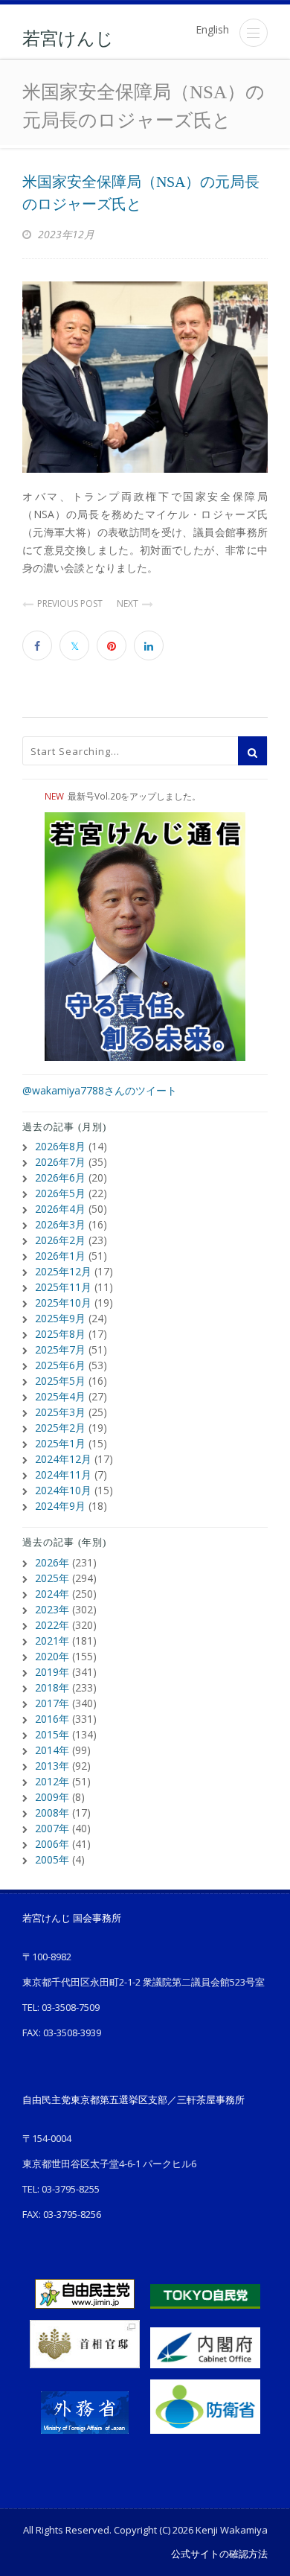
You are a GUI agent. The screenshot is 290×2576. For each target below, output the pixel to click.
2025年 (52, 1578)
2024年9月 (60, 1506)
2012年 (52, 1781)
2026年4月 (60, 1209)
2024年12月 (63, 1459)
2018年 (52, 1687)
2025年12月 (63, 1271)
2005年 (52, 1859)
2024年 (52, 1594)
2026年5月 (60, 1193)
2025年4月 (60, 1396)
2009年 (52, 1797)
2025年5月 (60, 1381)
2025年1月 (60, 1443)
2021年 (52, 1641)
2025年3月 (60, 1412)
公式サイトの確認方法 (219, 2554)
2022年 (52, 1625)
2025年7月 (60, 1349)
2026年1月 (60, 1256)
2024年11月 (63, 1474)
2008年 (52, 1813)
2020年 (52, 1656)
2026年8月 (60, 1146)
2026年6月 (60, 1177)
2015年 (52, 1734)
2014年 (52, 1750)
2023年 (52, 1609)
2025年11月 (63, 1287)
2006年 (52, 1844)
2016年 (52, 1719)
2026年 (52, 1562)
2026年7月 (60, 1162)
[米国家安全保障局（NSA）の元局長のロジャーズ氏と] (145, 377)
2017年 (52, 1703)
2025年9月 (60, 1318)
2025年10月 (63, 1303)
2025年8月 (60, 1334)
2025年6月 (60, 1365)
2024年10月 (63, 1490)
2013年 (52, 1766)
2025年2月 (60, 1428)
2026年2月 (60, 1240)
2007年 (52, 1828)
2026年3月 (60, 1224)
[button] (254, 33)
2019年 (52, 1672)
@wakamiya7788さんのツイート (100, 1090)
